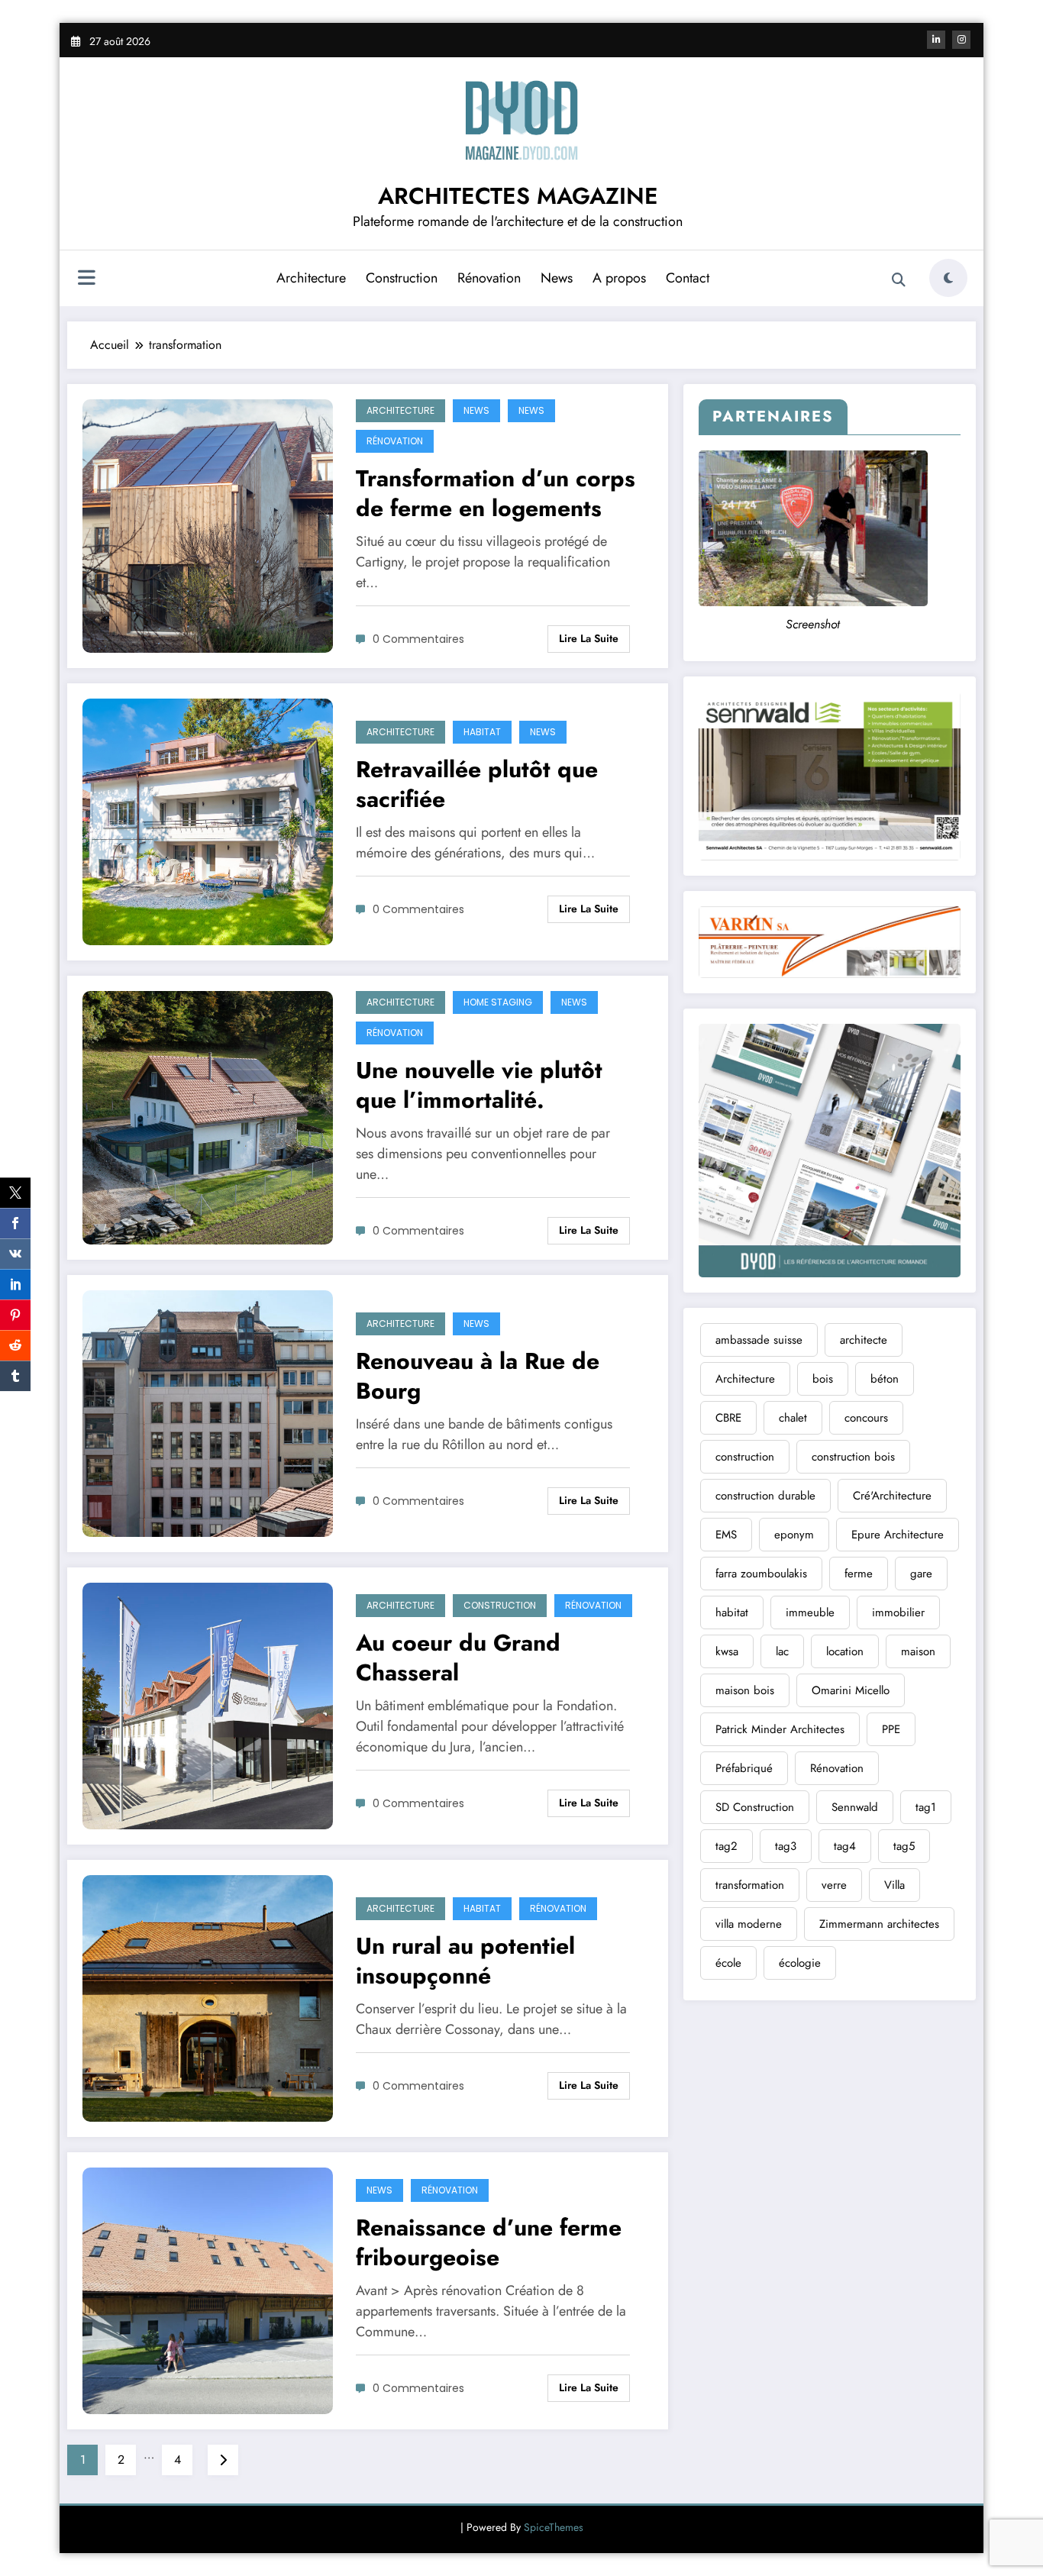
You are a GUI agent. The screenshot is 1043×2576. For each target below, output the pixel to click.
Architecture (311, 278)
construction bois (853, 1457)
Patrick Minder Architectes (780, 1729)
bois (823, 1379)
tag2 (727, 1846)
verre (834, 1885)
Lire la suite (589, 638)
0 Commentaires (418, 639)
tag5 (904, 1846)
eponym (794, 1535)
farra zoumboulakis (761, 1574)
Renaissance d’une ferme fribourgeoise (489, 2242)
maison (918, 1651)
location (845, 1651)
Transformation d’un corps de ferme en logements (496, 493)
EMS (726, 1535)
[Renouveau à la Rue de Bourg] (208, 1412)
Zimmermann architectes (879, 1924)
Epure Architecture (898, 1535)
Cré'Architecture (892, 1496)
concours (866, 1418)
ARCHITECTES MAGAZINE (518, 196)
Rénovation (489, 278)
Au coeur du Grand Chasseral (458, 1658)
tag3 (786, 1846)
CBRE (728, 1418)
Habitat (482, 732)
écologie (800, 1963)
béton (885, 1379)
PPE (891, 1729)
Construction (402, 278)
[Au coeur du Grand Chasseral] (208, 1704)
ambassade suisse (759, 1340)
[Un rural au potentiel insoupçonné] (208, 1997)
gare (921, 1574)
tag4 (845, 1846)
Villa (894, 1885)
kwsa (727, 1651)
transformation (750, 1885)
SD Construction (755, 1807)
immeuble (810, 1612)
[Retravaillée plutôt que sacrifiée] (208, 820)
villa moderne (749, 1924)
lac (782, 1651)
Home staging (498, 1002)
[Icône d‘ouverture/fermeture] (86, 279)
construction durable (765, 1496)
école (728, 1963)
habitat (732, 1612)
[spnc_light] (948, 278)
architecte (864, 1340)
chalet (793, 1418)
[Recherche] (899, 280)
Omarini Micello (851, 1690)
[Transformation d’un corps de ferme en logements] (208, 525)
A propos (619, 278)
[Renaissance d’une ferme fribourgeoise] (208, 2289)
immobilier (898, 1612)
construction (745, 1457)
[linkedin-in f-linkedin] (936, 40)
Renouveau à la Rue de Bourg (478, 1376)
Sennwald (855, 1807)
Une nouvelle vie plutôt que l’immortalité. (479, 1085)
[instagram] (961, 40)
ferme (859, 1574)
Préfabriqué (744, 1768)
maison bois (745, 1690)
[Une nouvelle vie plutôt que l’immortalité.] (208, 1117)
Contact (688, 278)
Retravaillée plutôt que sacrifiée (477, 784)
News (557, 278)
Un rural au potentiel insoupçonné (465, 1961)
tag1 (926, 1807)
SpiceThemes (554, 2527)
